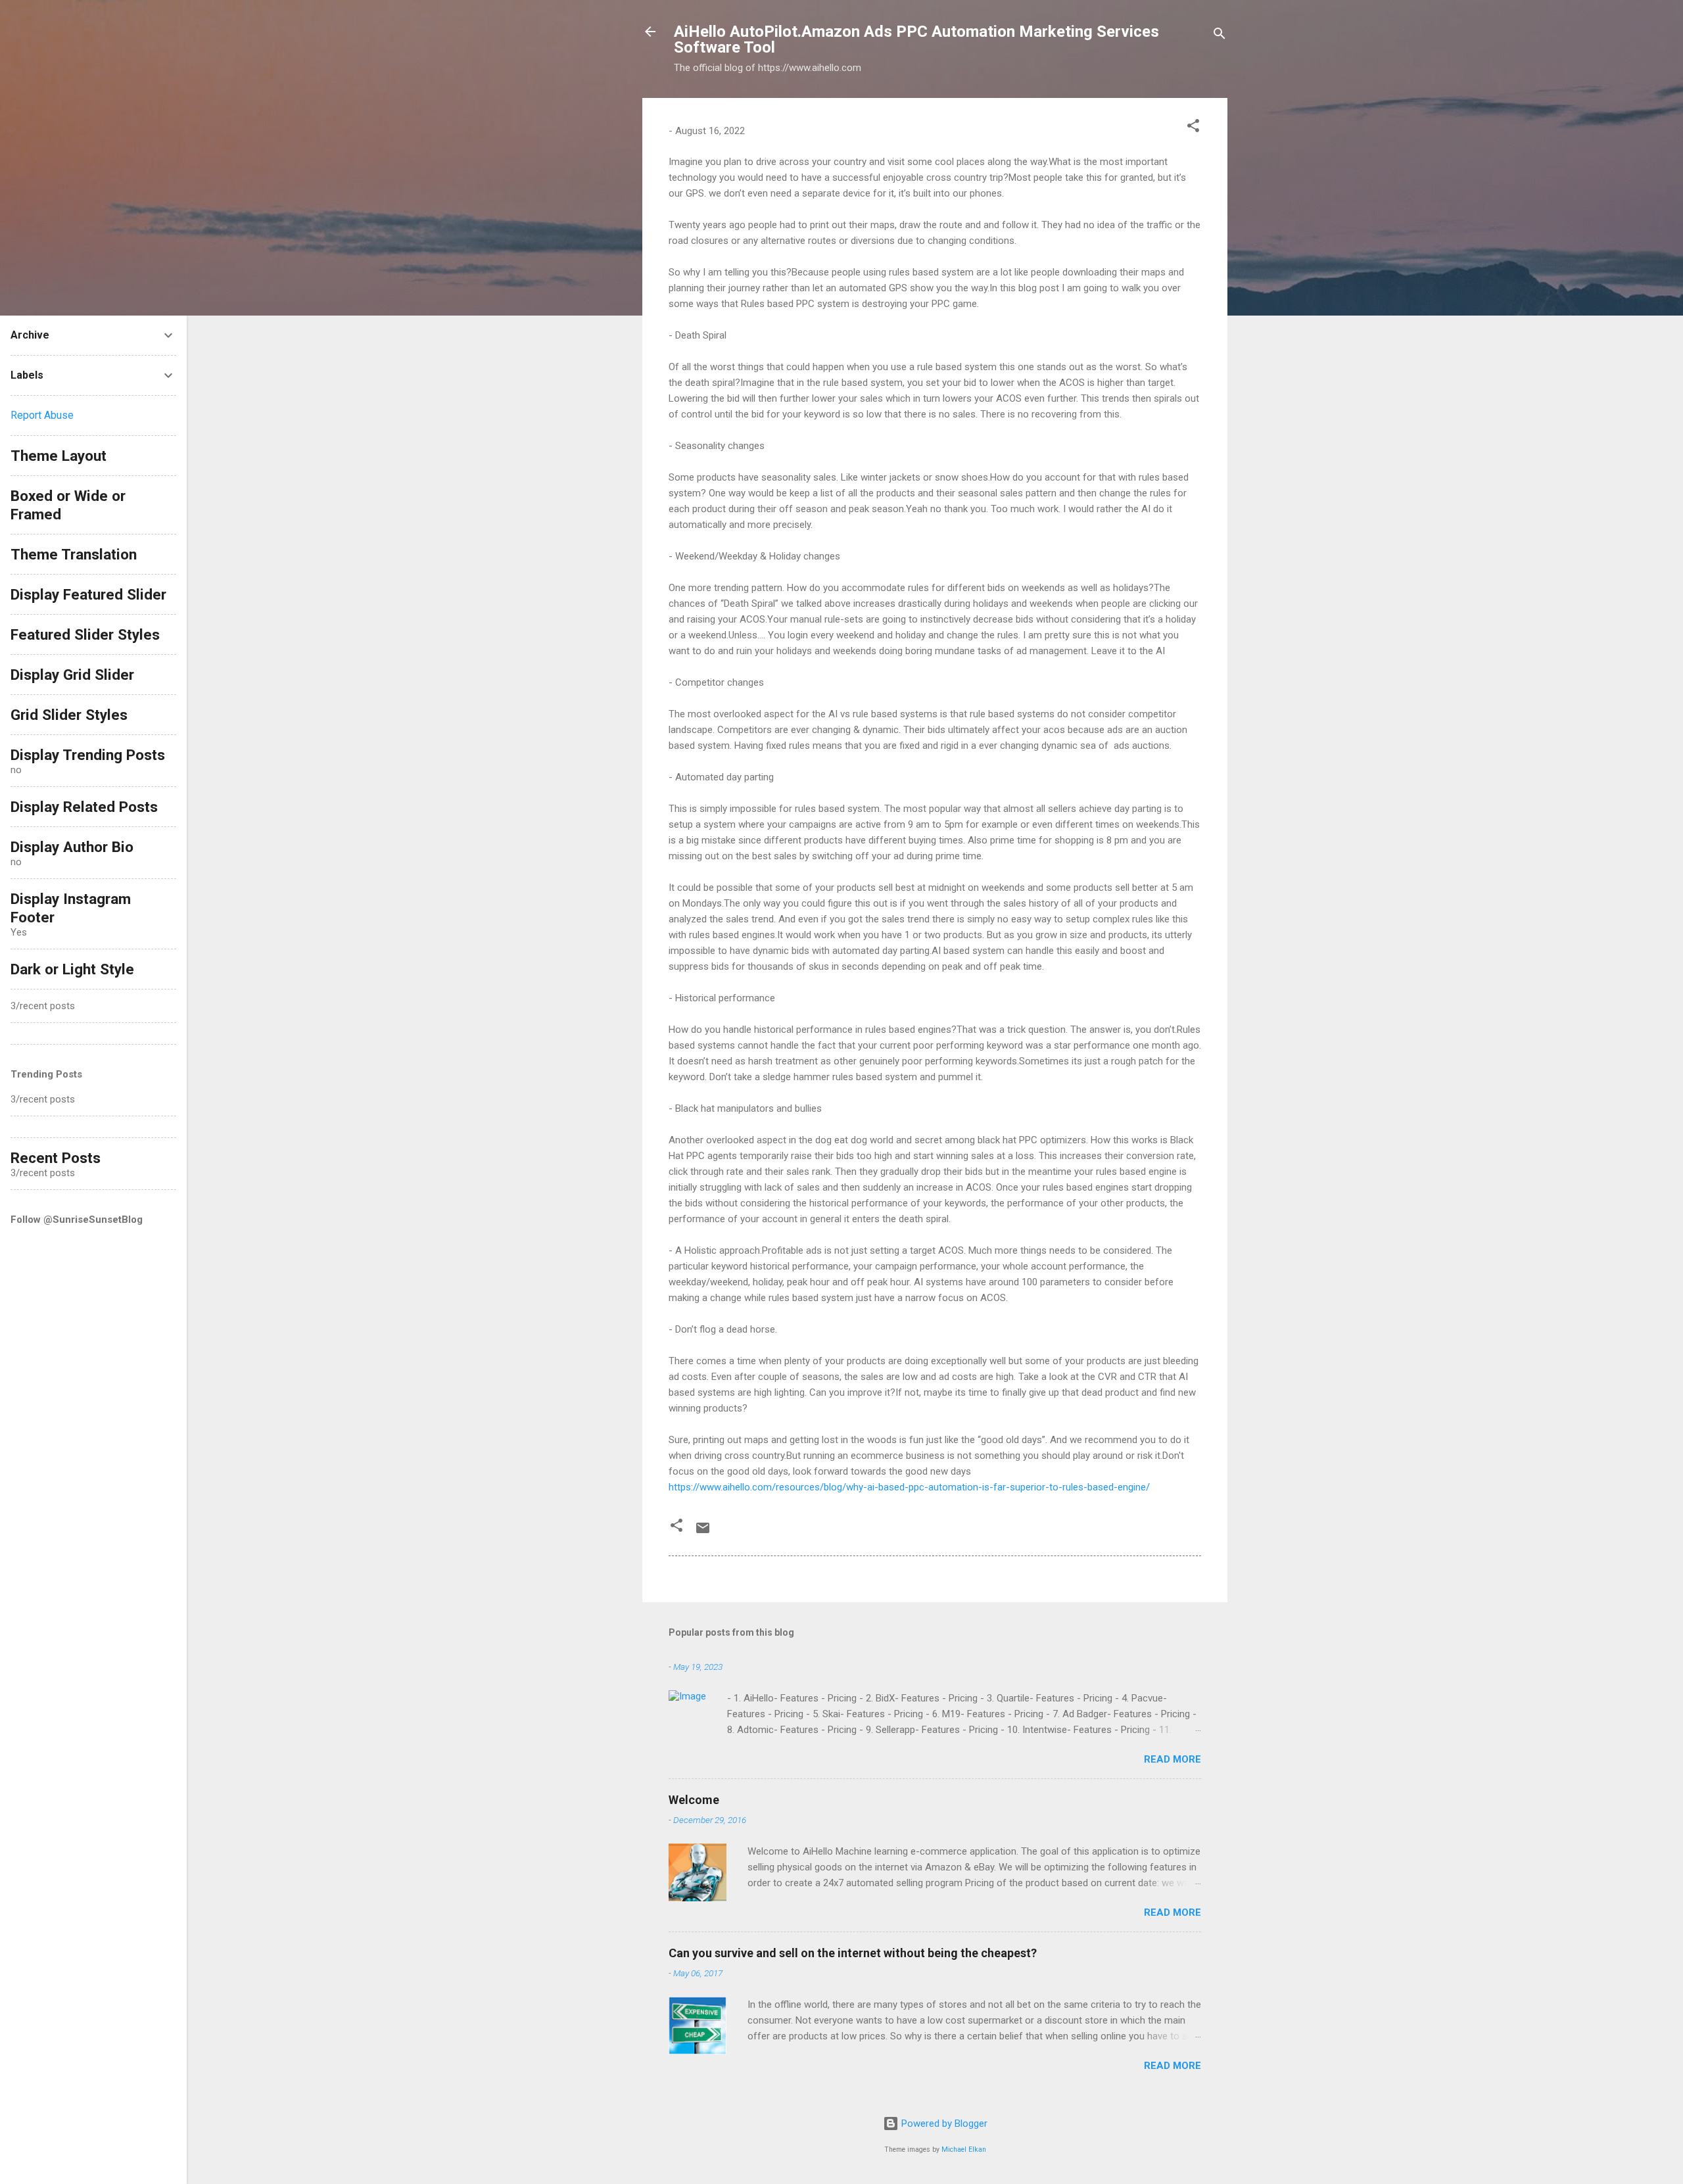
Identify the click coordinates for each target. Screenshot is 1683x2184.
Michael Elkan (964, 2149)
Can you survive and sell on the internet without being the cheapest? (853, 1953)
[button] (1193, 128)
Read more (1173, 1759)
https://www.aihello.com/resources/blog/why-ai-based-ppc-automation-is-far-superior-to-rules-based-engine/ (909, 1487)
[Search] (1220, 36)
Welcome (694, 1800)
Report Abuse (42, 415)
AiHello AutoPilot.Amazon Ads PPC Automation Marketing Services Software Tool (916, 39)
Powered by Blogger (943, 2124)
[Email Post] (703, 1532)
